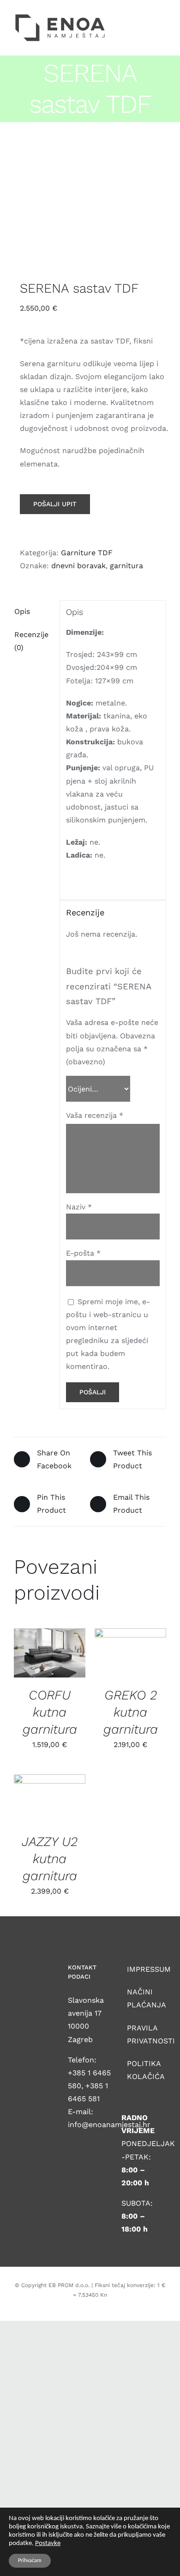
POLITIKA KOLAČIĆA (144, 2070)
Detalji (36, 1659)
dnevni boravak (78, 566)
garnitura (126, 566)
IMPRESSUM (144, 1969)
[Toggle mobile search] (146, 16)
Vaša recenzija (95, 1115)
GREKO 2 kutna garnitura (131, 1712)
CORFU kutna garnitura (50, 1712)
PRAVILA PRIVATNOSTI (144, 2034)
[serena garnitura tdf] (90, 203)
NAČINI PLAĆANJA (144, 1998)
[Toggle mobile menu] (162, 16)
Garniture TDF (87, 553)
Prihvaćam (30, 2561)
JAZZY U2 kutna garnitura (50, 1859)
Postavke (48, 2543)
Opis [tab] (22, 611)
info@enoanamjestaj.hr (109, 2125)
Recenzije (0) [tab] (31, 641)
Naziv (79, 1207)
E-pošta (83, 1253)
